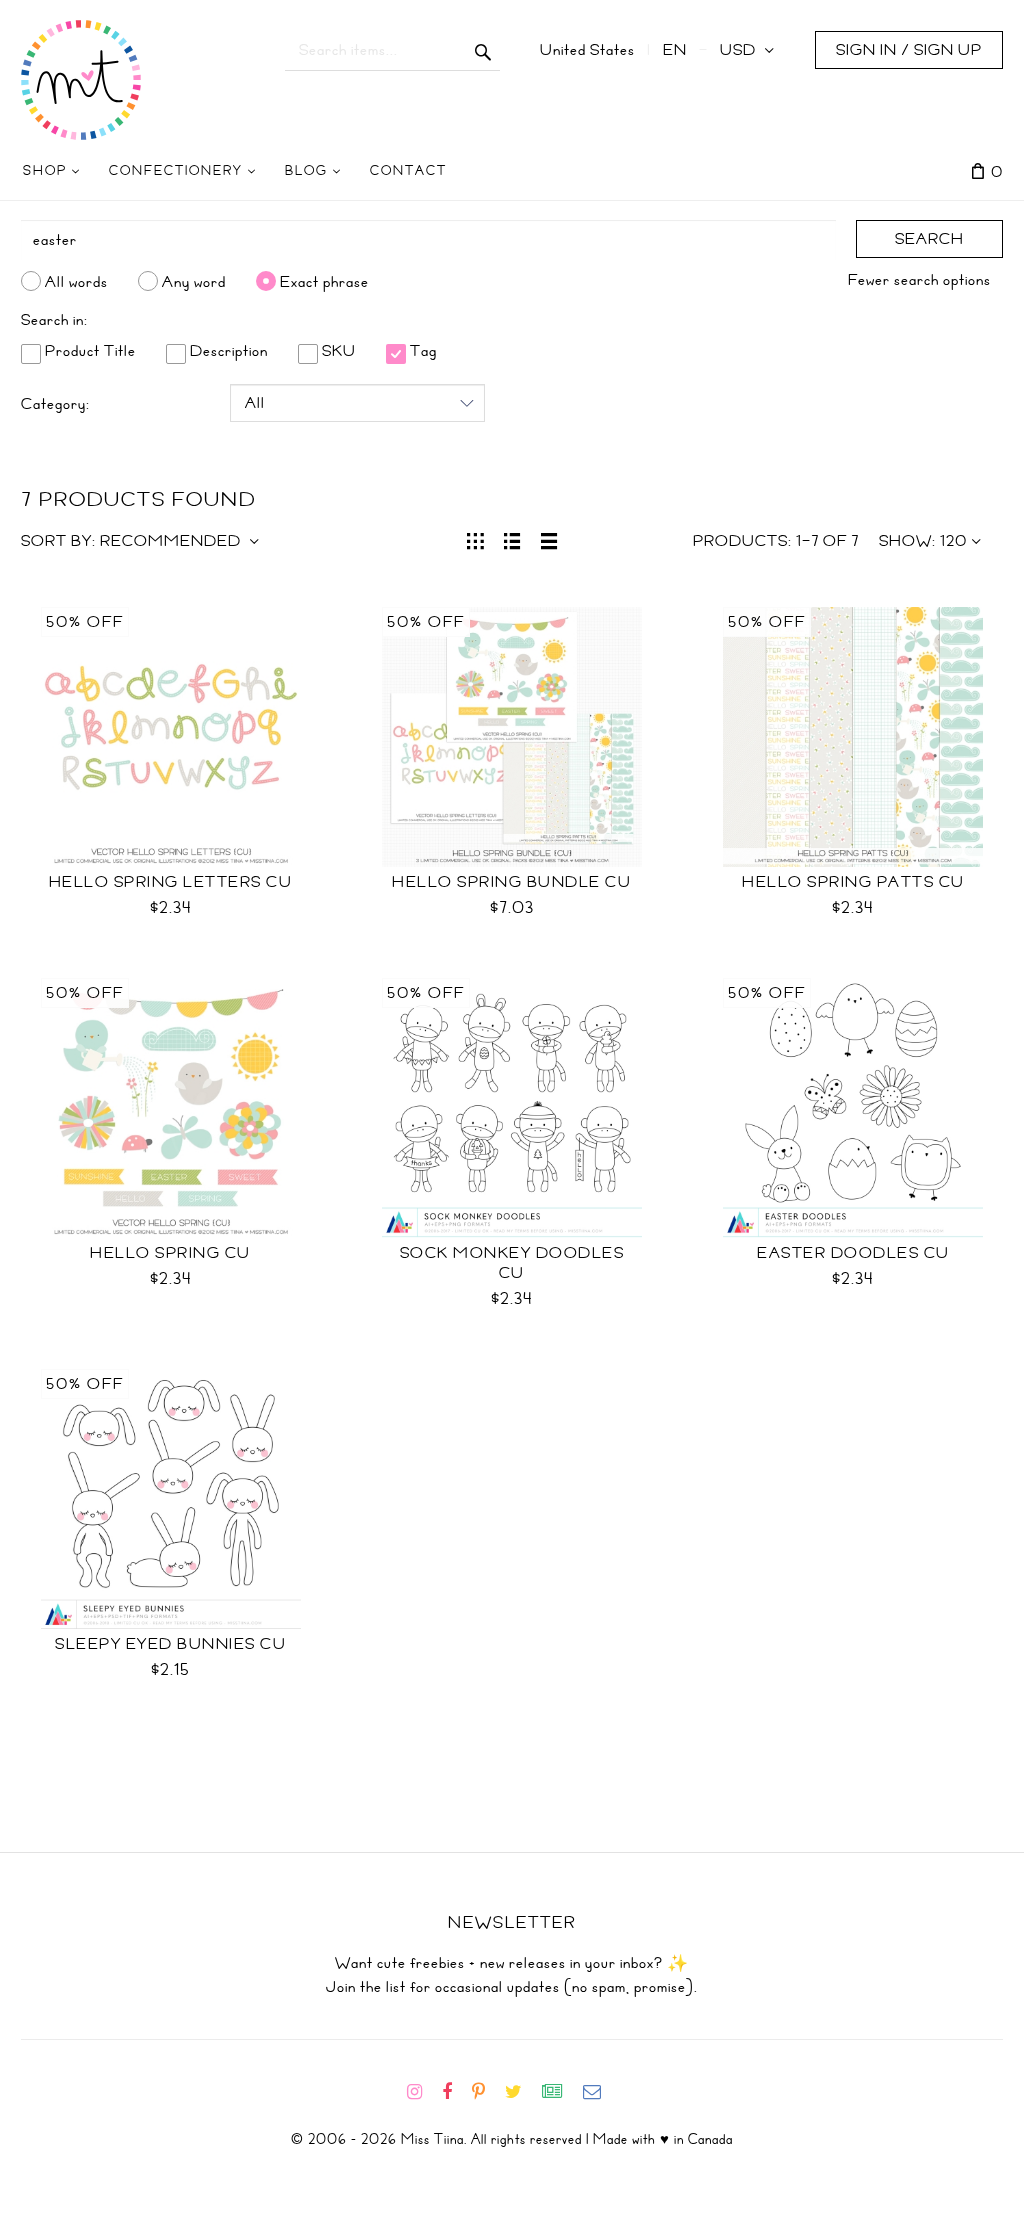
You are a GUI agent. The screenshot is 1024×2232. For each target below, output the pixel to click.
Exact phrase (324, 281)
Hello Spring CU (170, 1253)
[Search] (483, 50)
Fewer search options (919, 280)
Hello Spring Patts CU (853, 882)
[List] (512, 539)
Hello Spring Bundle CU (511, 882)
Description (227, 351)
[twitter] (521, 2092)
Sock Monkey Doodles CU (512, 1263)
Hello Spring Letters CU (171, 882)
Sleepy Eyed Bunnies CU (170, 1644)
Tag (421, 351)
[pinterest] (486, 2092)
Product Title (88, 351)
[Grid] (475, 539)
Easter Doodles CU (853, 1253)
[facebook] (455, 2092)
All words (76, 281)
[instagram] (422, 2092)
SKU (337, 351)
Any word (194, 281)
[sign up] (560, 2092)
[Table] (549, 539)
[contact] (600, 2092)
